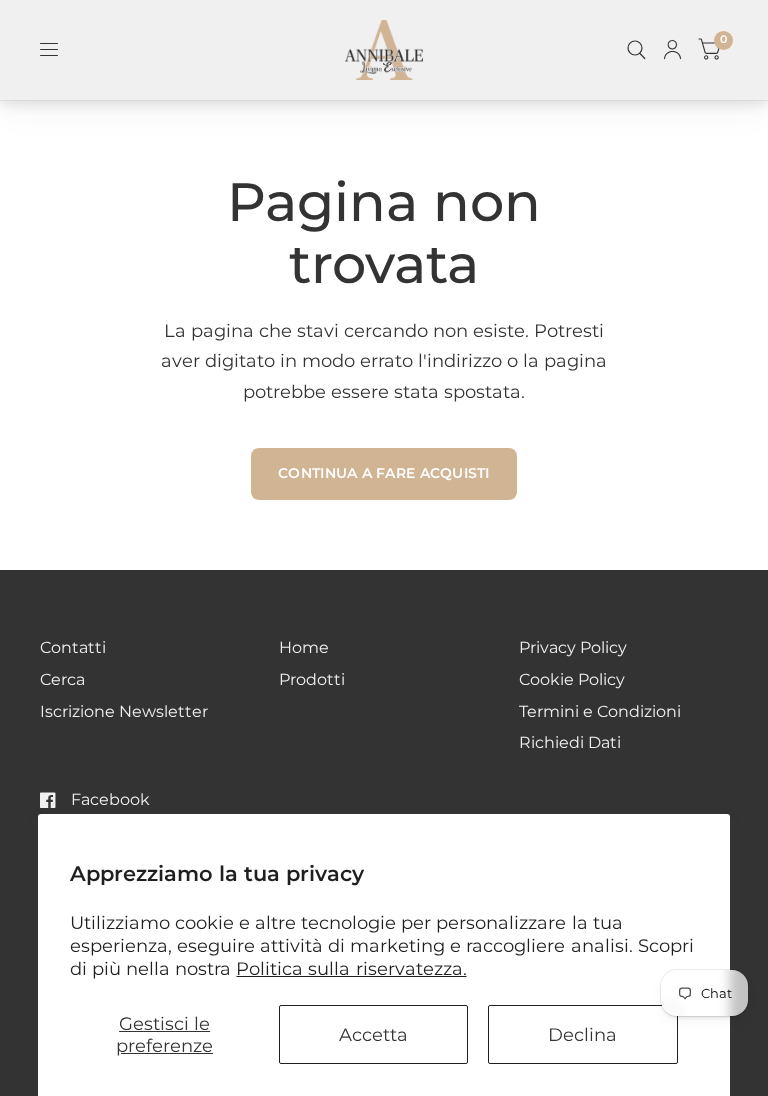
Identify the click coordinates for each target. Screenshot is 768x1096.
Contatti (73, 647)
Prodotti (312, 679)
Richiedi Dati (570, 742)
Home (304, 647)
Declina (582, 1034)
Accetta (373, 1034)
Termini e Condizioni (600, 711)
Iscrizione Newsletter (124, 711)
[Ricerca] (636, 50)
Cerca (62, 679)
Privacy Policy (573, 647)
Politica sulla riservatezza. (351, 968)
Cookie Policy (572, 679)
